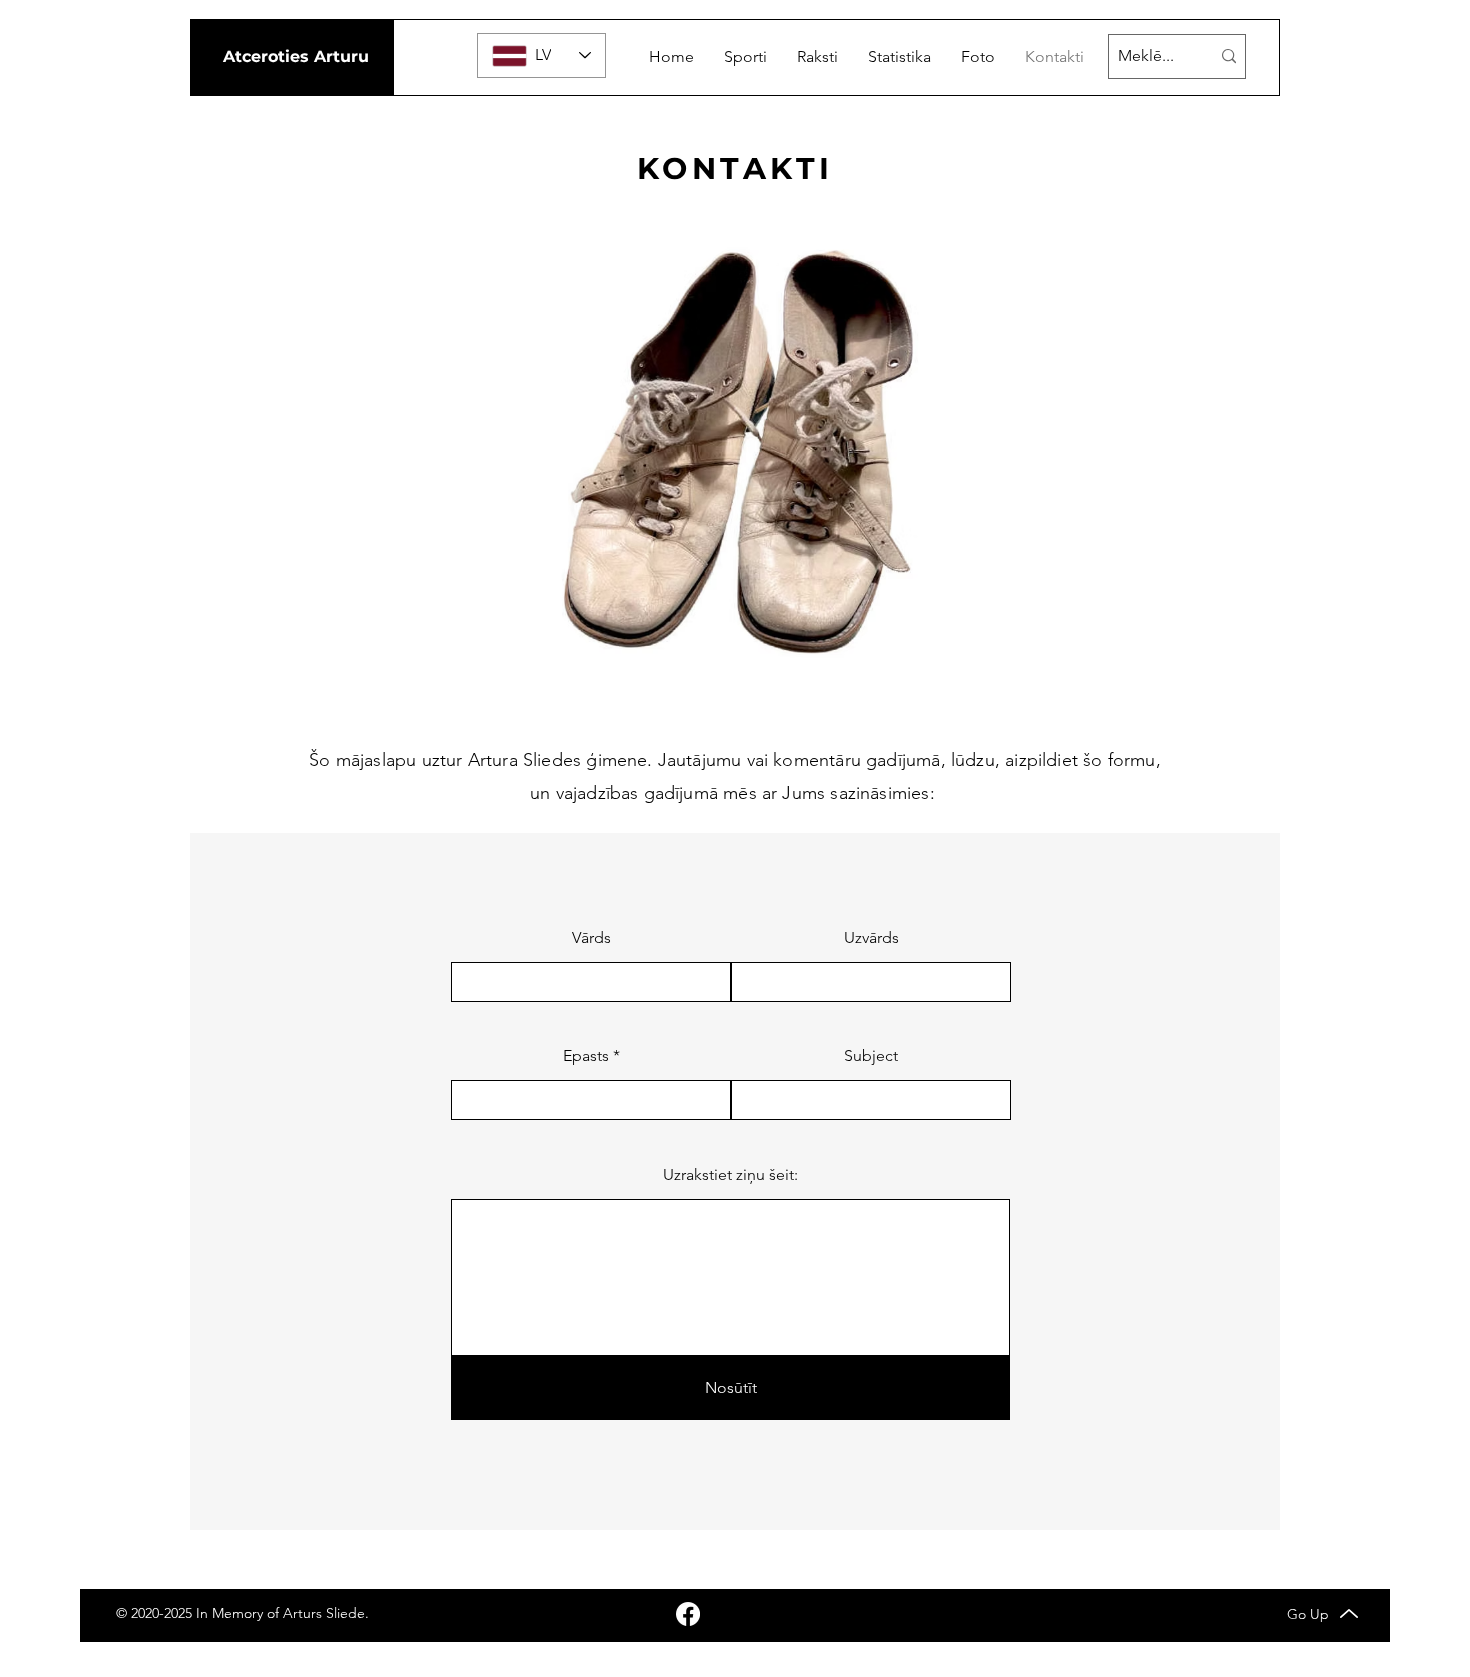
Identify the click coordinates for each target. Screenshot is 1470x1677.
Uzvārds (871, 938)
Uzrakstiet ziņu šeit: (730, 1175)
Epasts (586, 1056)
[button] (745, 57)
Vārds (591, 938)
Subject (871, 1056)
